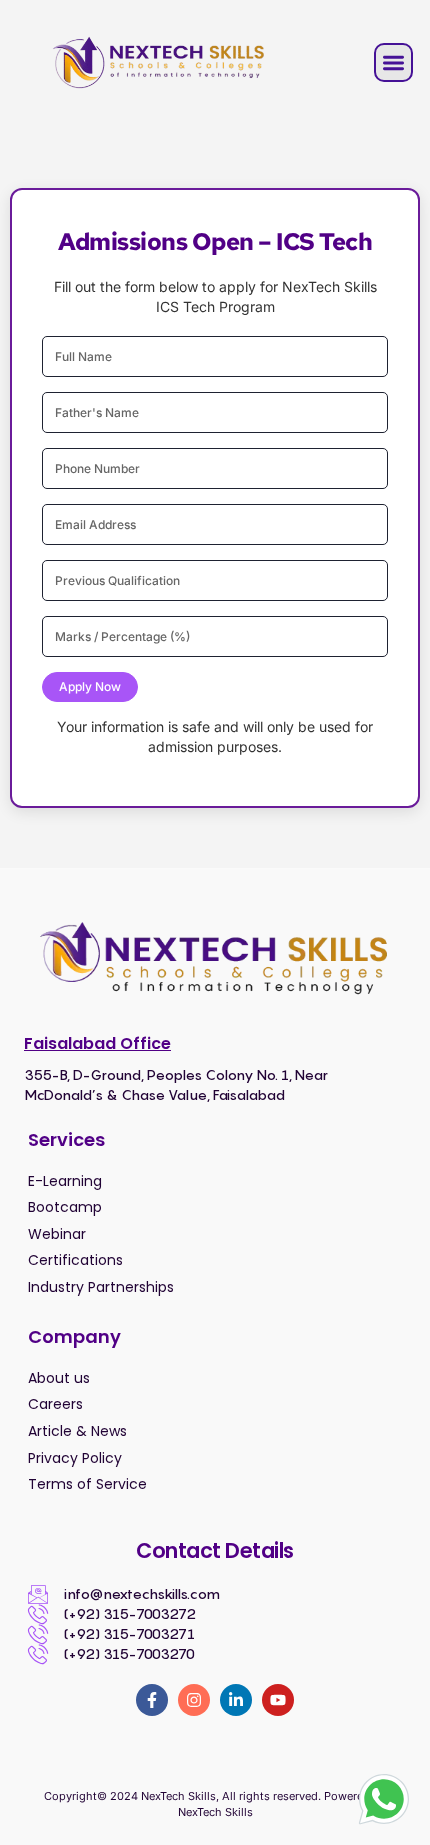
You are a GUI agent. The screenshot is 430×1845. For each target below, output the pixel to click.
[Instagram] (194, 1700)
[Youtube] (278, 1700)
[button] (393, 62)
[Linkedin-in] (236, 1700)
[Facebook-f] (152, 1700)
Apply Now (90, 686)
